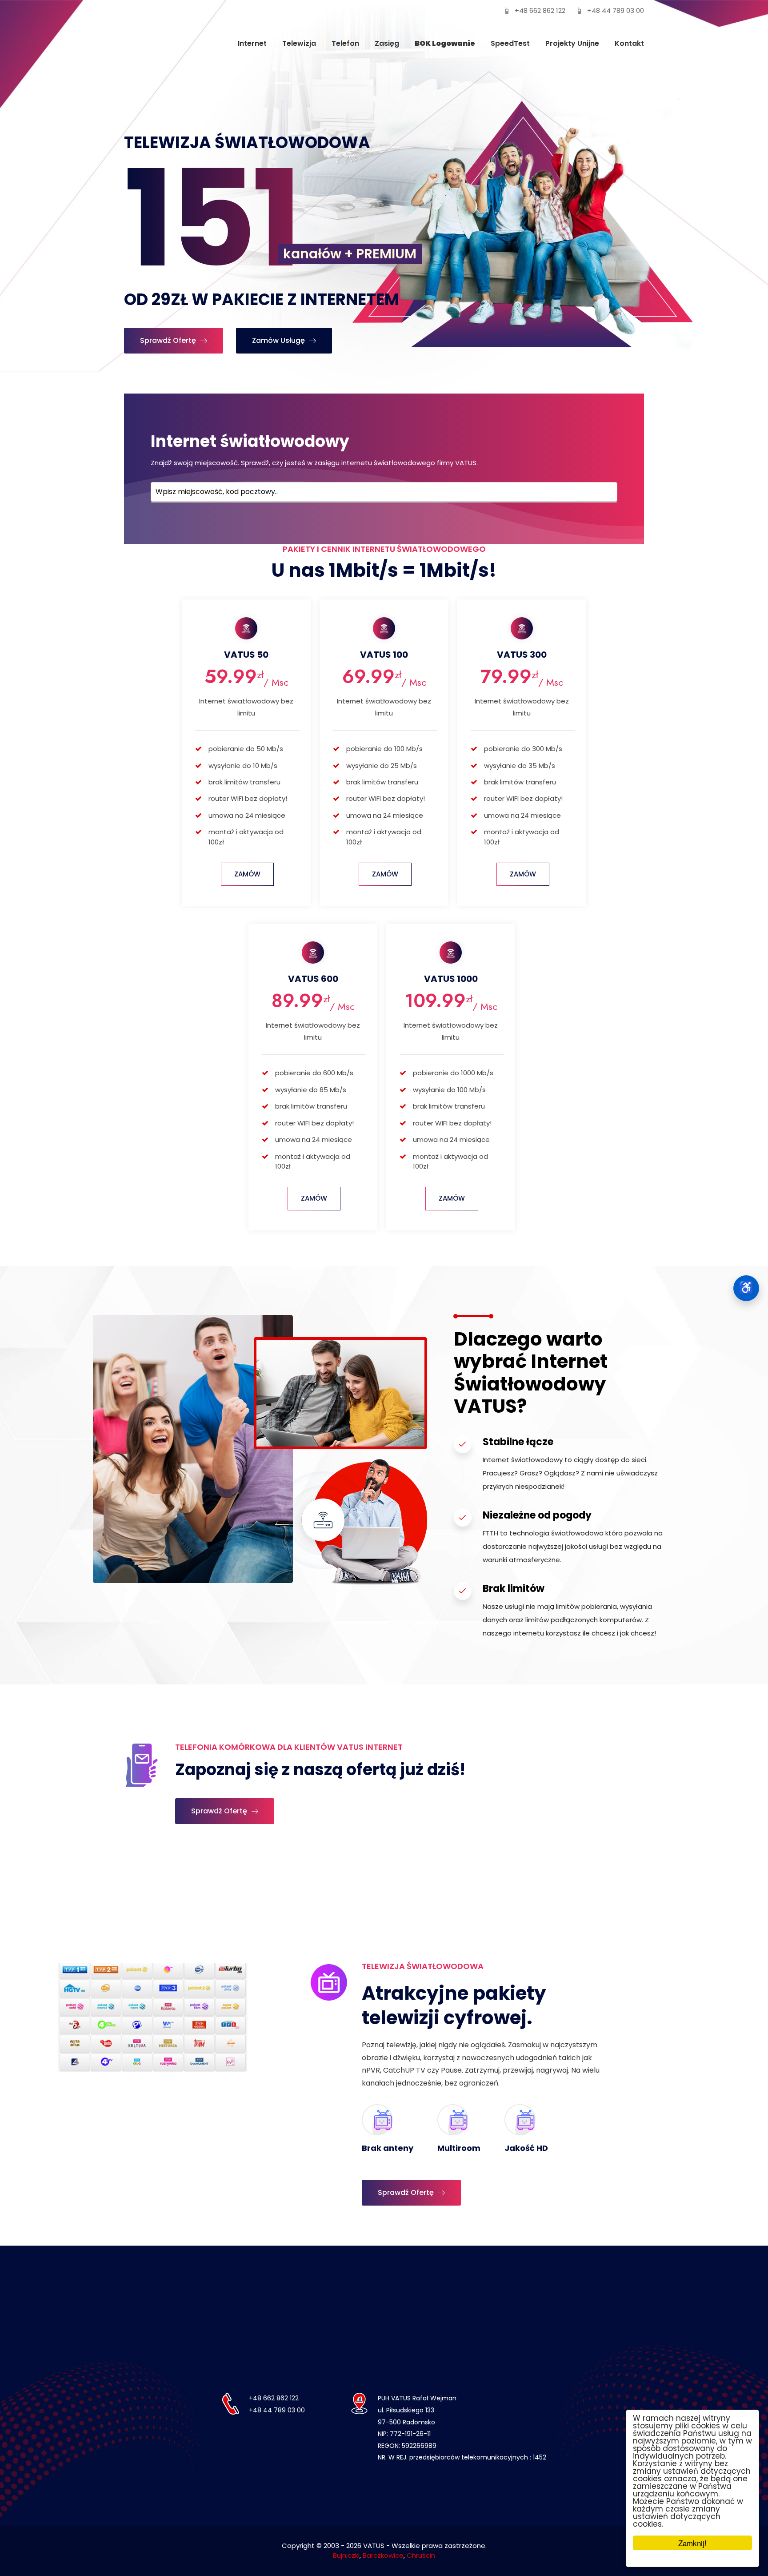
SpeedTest (510, 43)
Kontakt (629, 43)
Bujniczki (346, 2555)
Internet (252, 43)
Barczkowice (383, 2555)
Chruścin (421, 2555)
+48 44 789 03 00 (616, 10)
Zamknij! (692, 2543)
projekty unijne (572, 43)
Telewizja (299, 43)
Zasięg (387, 43)
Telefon (345, 43)
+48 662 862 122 (540, 10)
